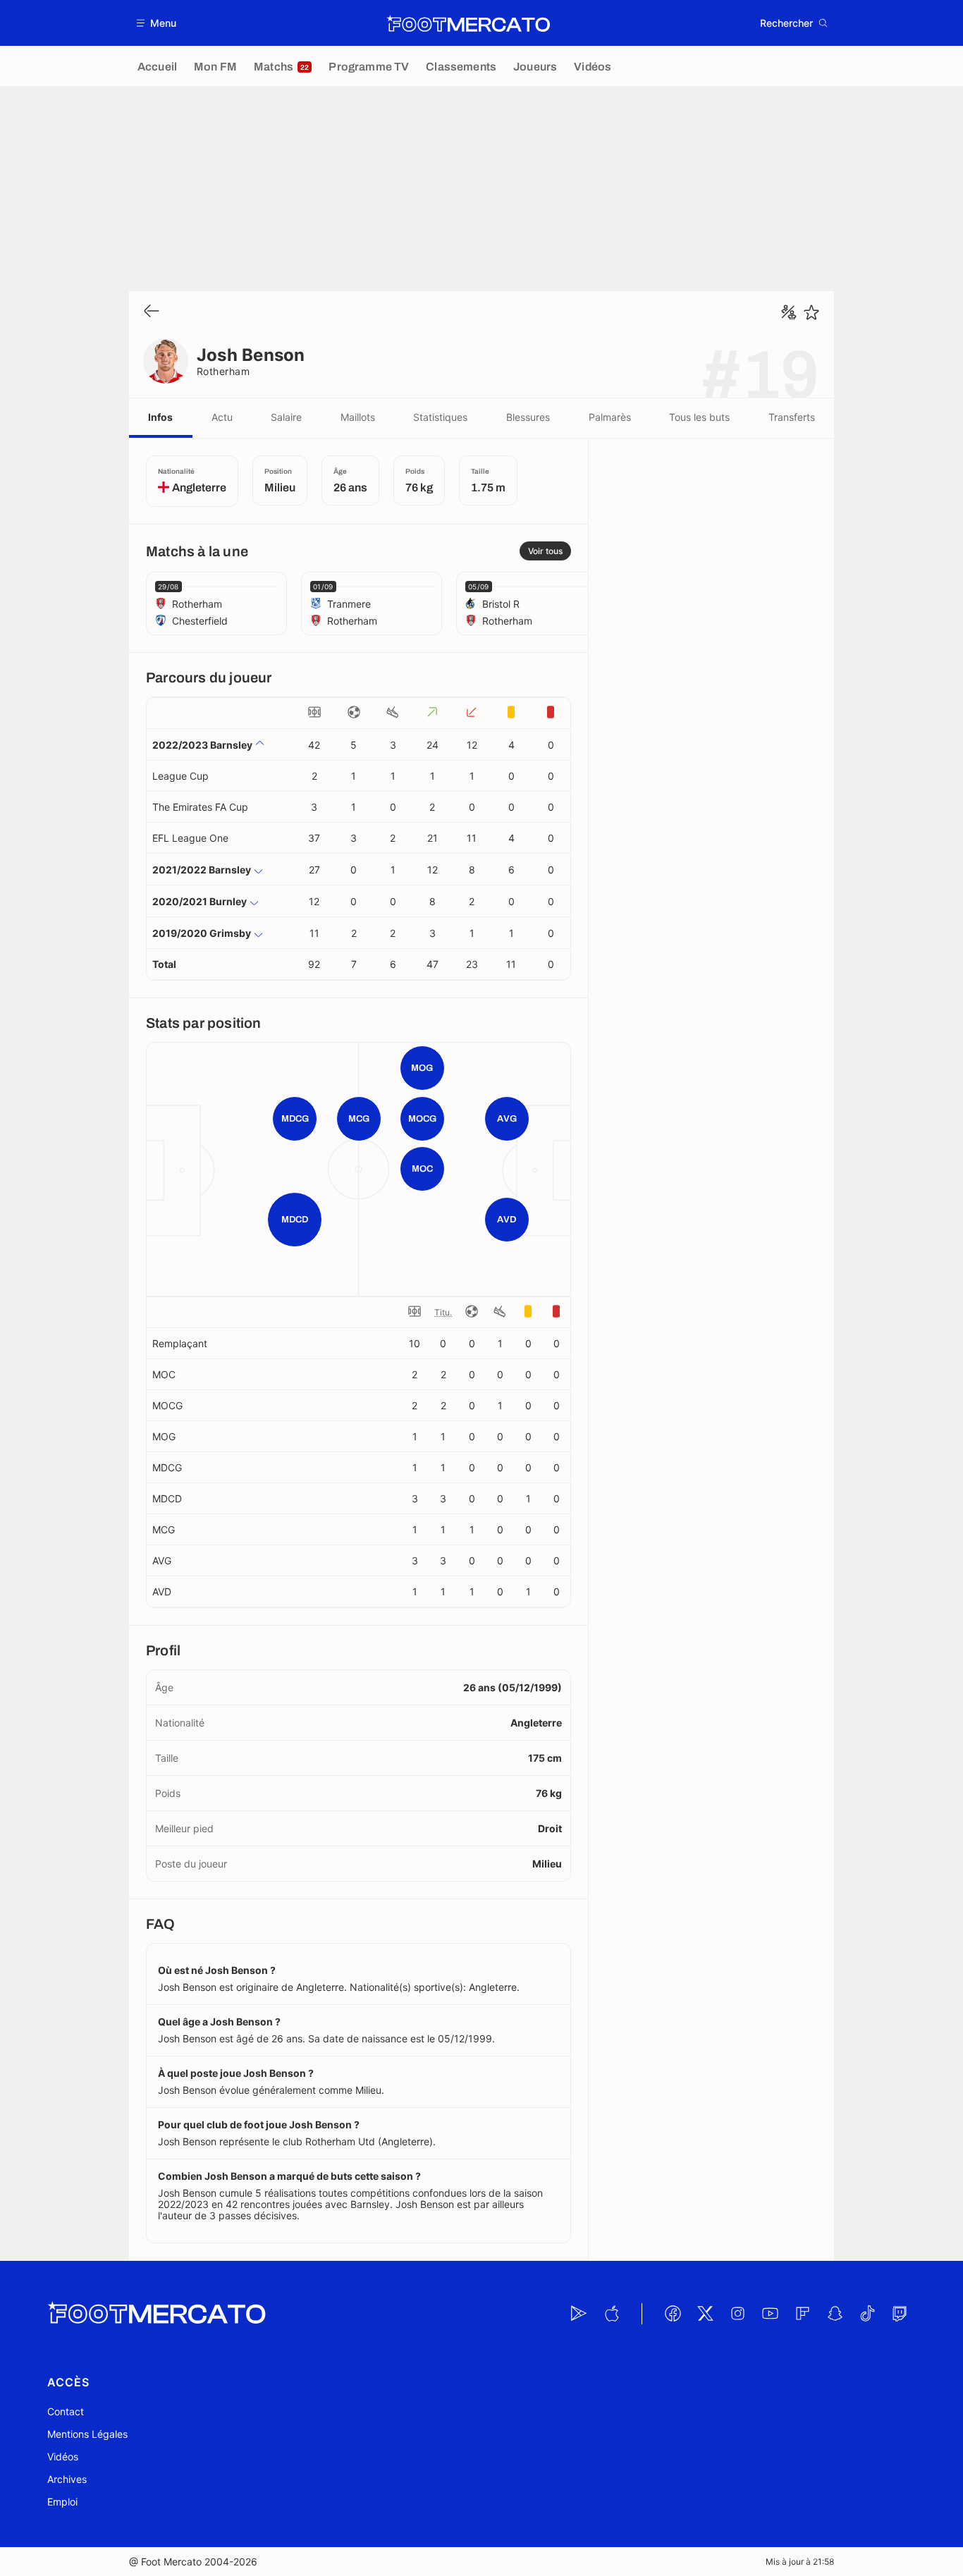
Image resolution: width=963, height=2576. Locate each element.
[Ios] (611, 2314)
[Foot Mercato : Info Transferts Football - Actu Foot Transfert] (468, 23)
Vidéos (63, 2457)
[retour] (152, 312)
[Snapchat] (835, 2314)
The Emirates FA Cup (200, 807)
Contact (66, 2411)
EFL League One (190, 838)
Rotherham (223, 371)
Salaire (286, 417)
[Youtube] (770, 2314)
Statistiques (440, 417)
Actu (222, 417)
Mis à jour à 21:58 (800, 2562)
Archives (67, 2479)
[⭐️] (811, 312)
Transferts (792, 417)
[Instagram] (737, 2314)
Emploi (62, 2502)
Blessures (528, 417)
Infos (160, 417)
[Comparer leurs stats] (789, 312)
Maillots (358, 417)
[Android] (579, 2314)
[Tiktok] (867, 2314)
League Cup (180, 776)
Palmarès (610, 417)
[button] (157, 23)
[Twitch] (900, 2314)
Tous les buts (699, 417)
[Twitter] (705, 2314)
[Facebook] (673, 2314)
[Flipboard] (802, 2314)
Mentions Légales (87, 2434)
